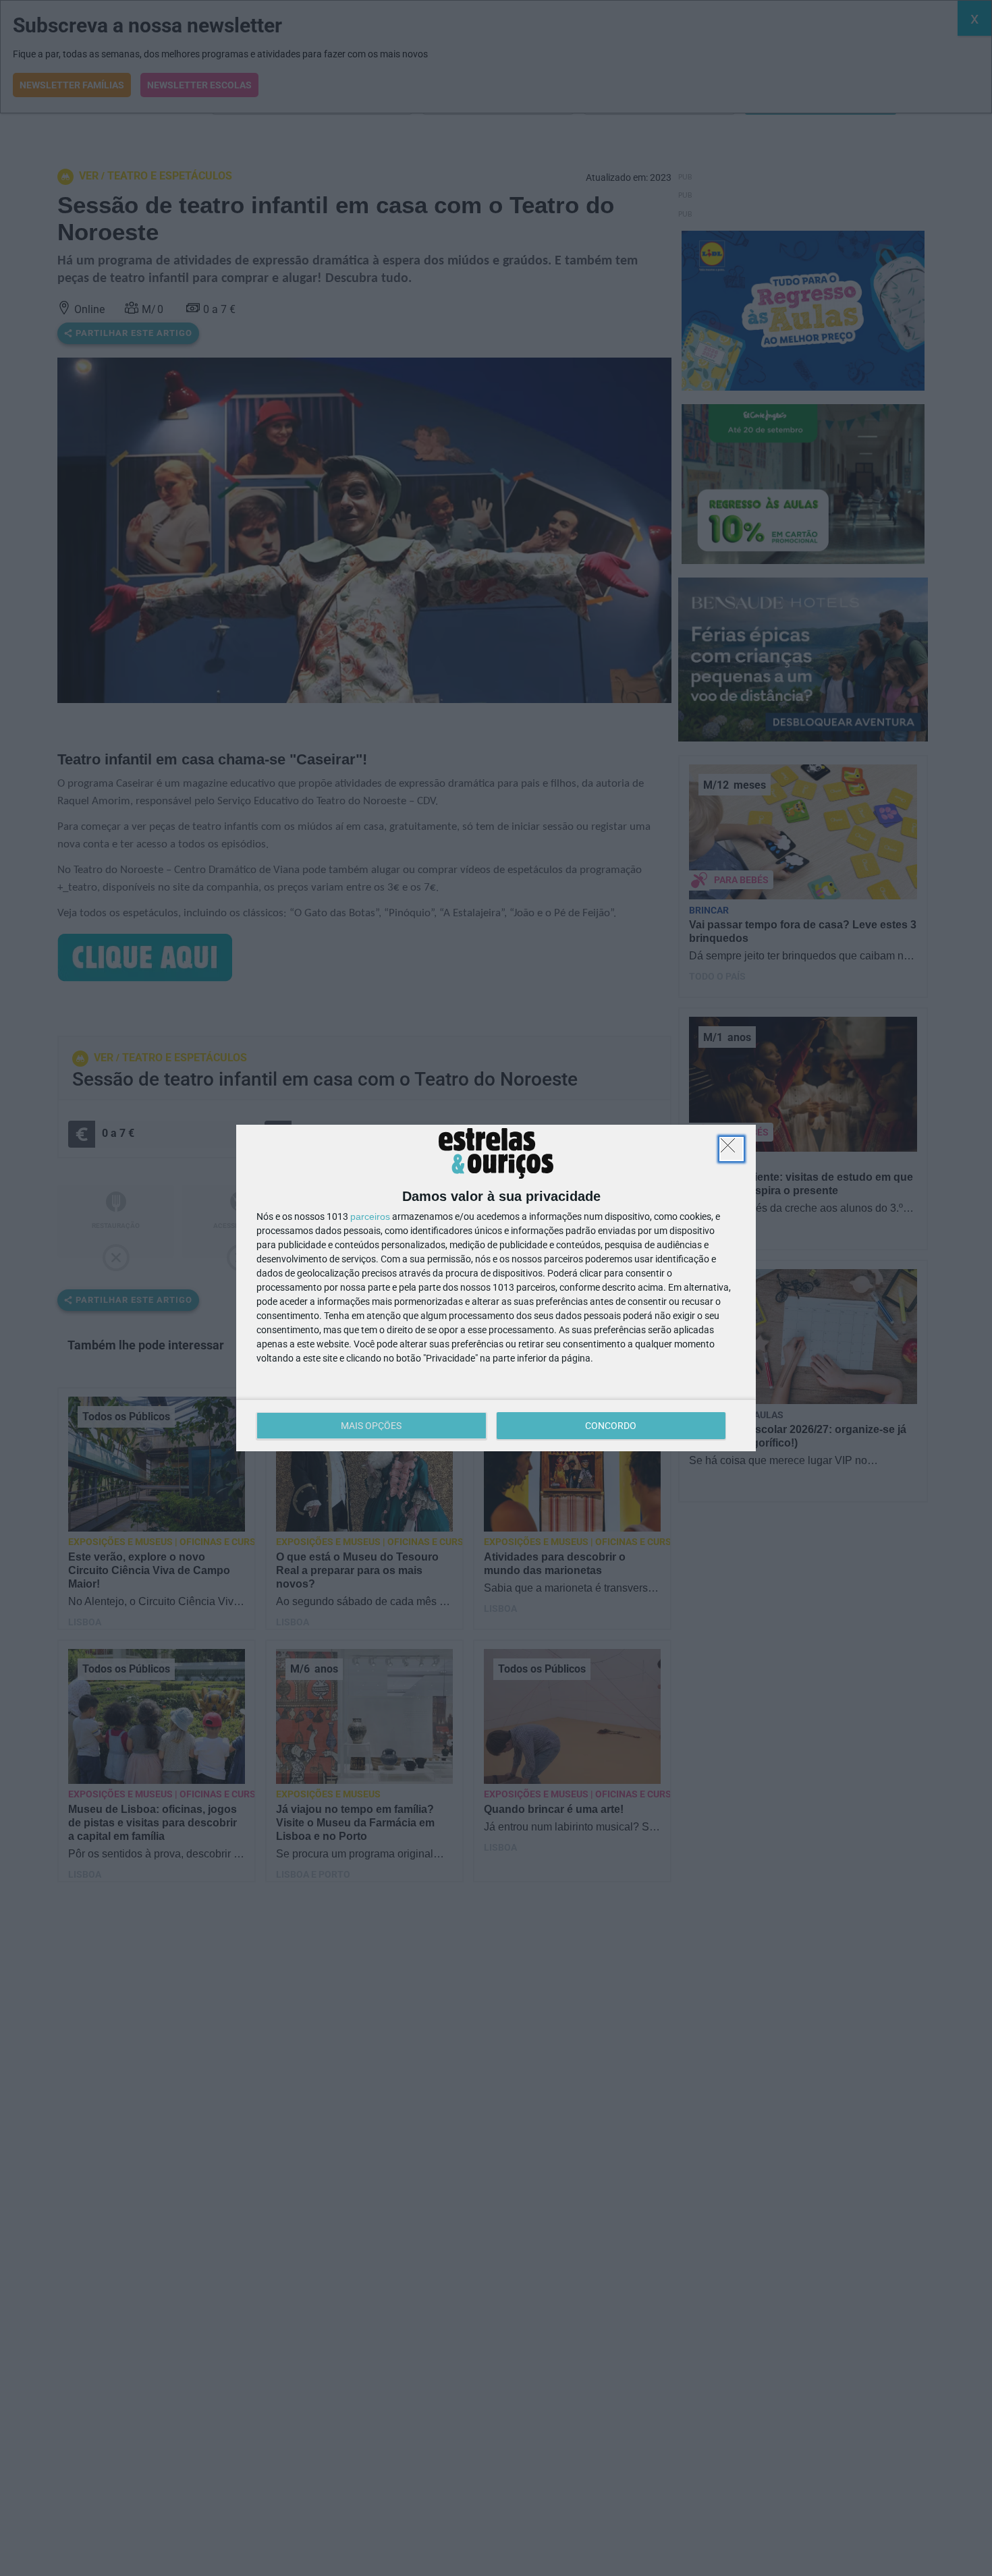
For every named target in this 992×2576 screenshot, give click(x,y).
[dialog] (496, 1288)
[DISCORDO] (732, 1149)
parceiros (370, 1216)
